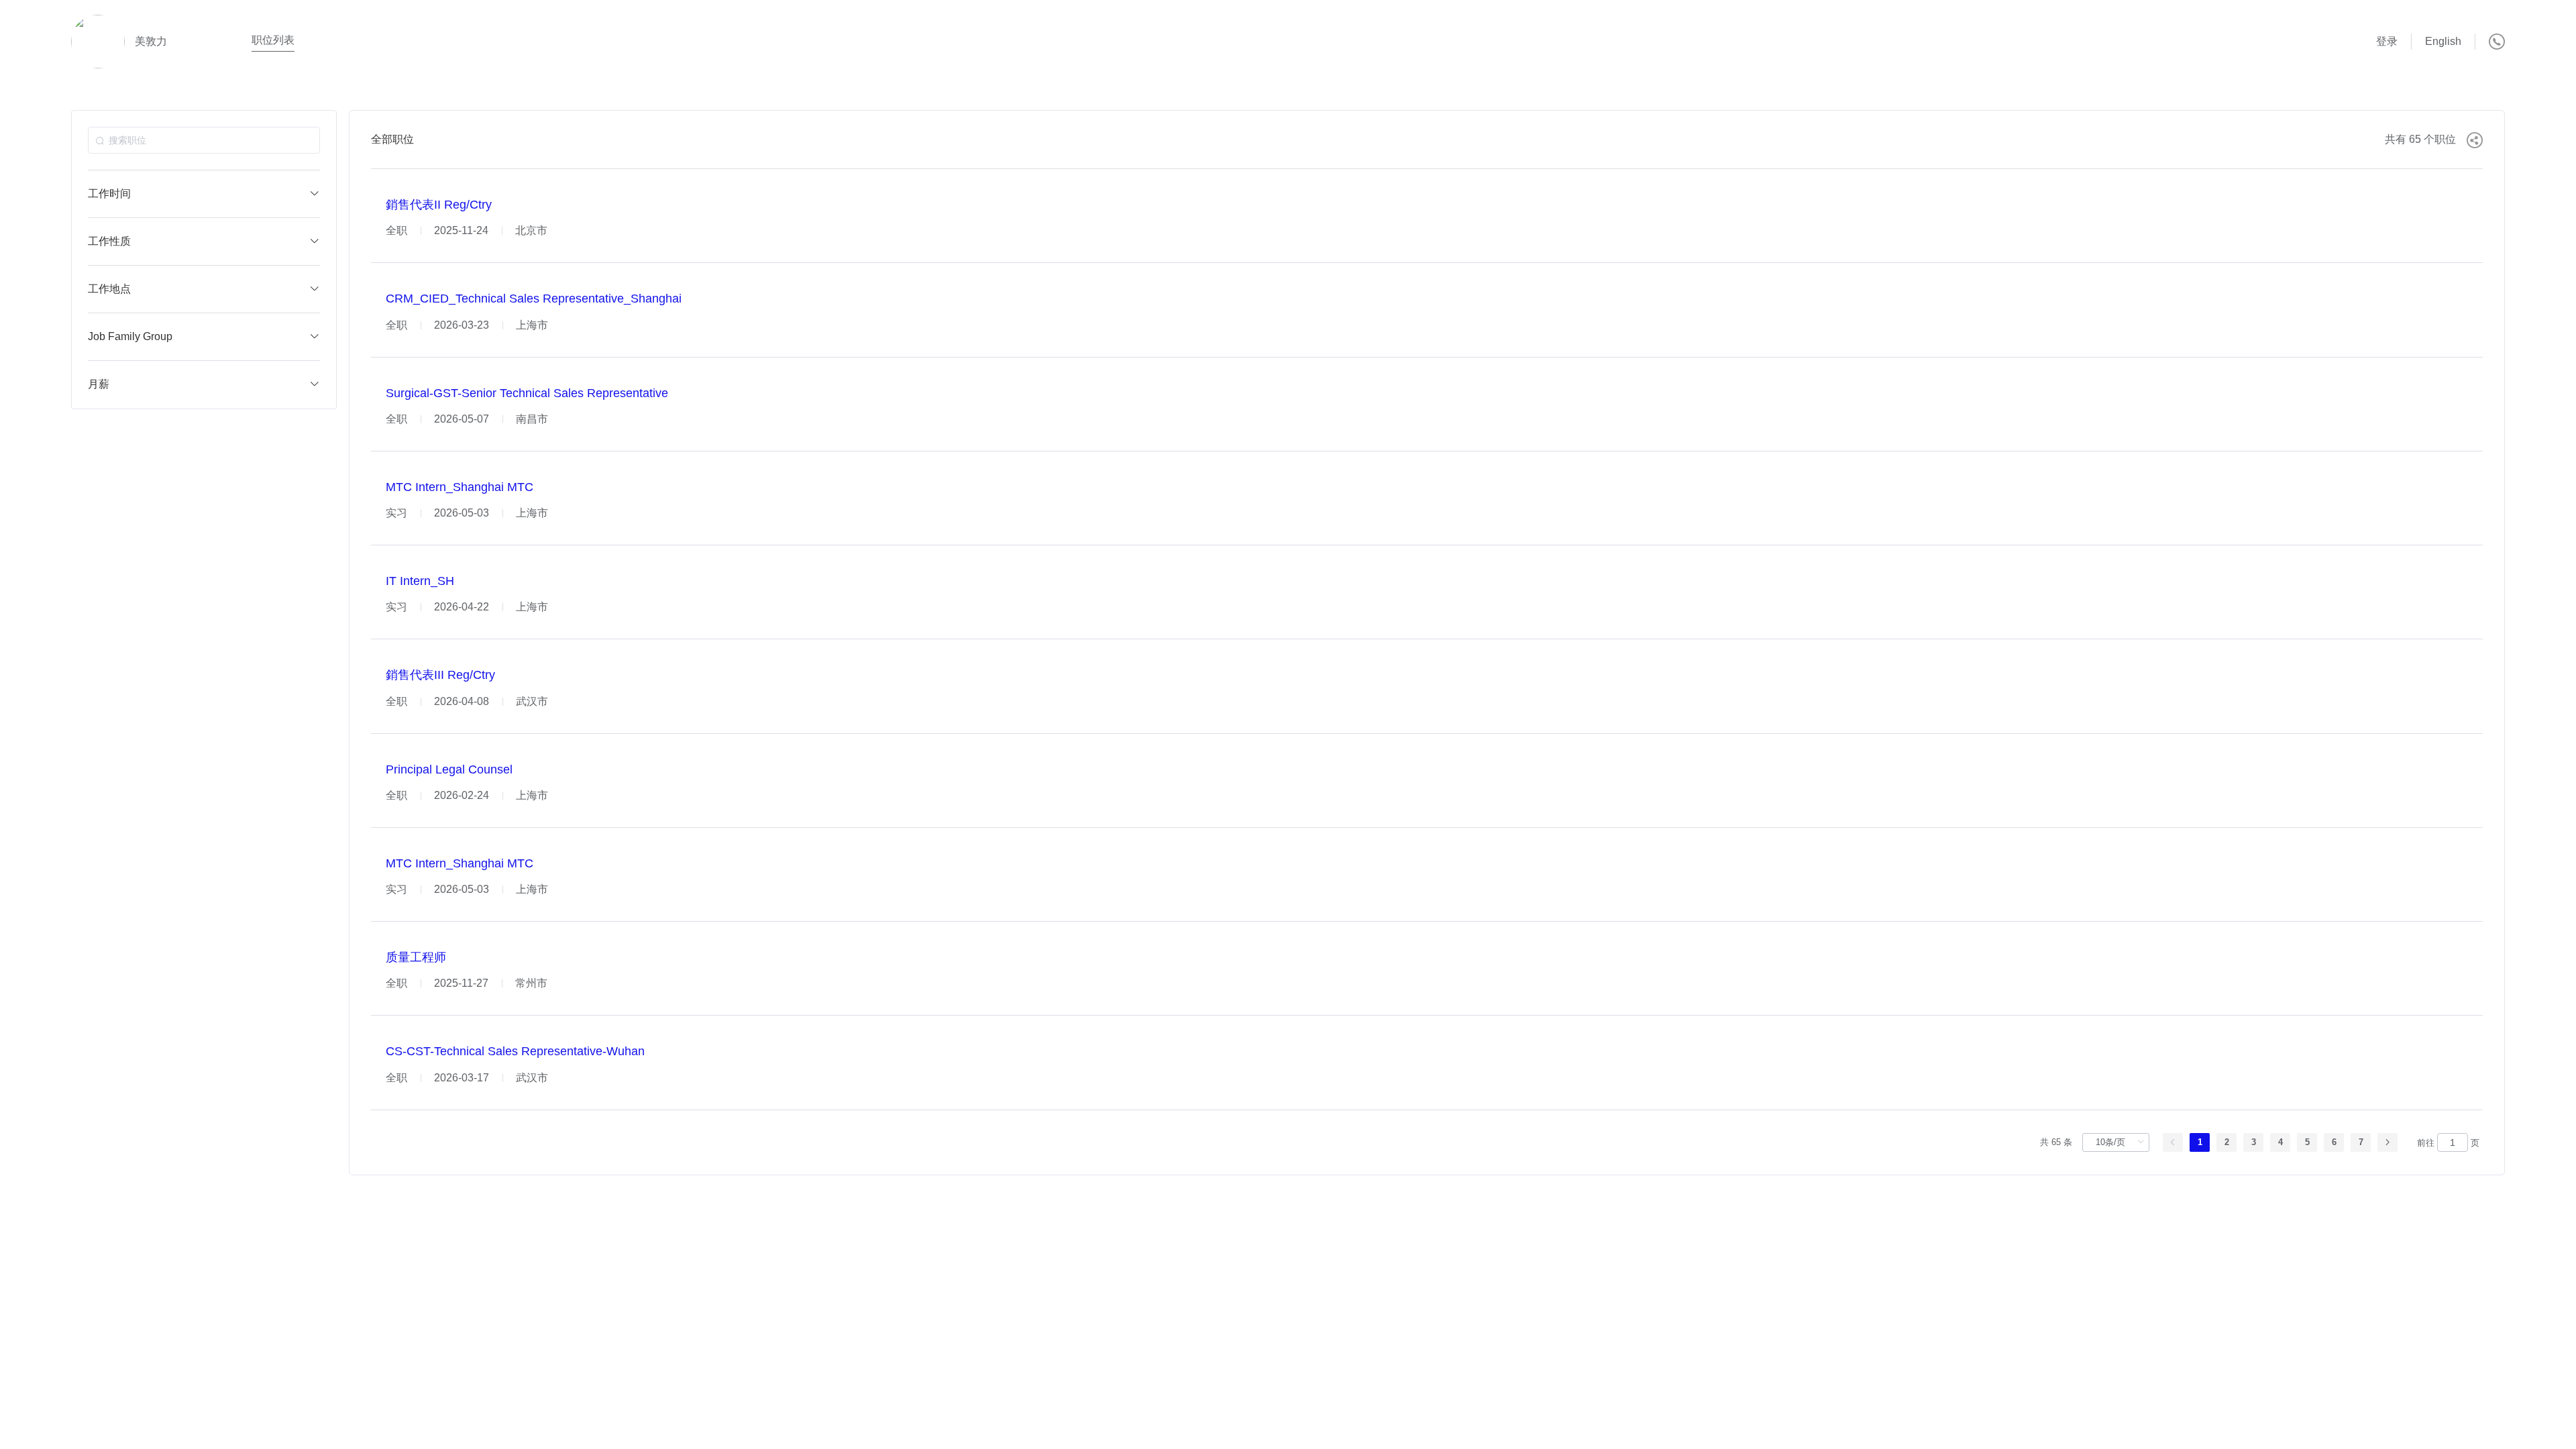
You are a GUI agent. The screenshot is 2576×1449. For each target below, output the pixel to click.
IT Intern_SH (420, 581)
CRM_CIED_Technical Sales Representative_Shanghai (534, 299)
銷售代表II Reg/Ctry (439, 205)
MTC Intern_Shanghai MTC (460, 487)
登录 (2387, 41)
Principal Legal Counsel (449, 769)
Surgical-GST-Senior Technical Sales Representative (527, 393)
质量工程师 (416, 957)
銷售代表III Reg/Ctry (440, 676)
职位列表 (273, 40)
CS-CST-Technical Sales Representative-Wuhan (515, 1052)
